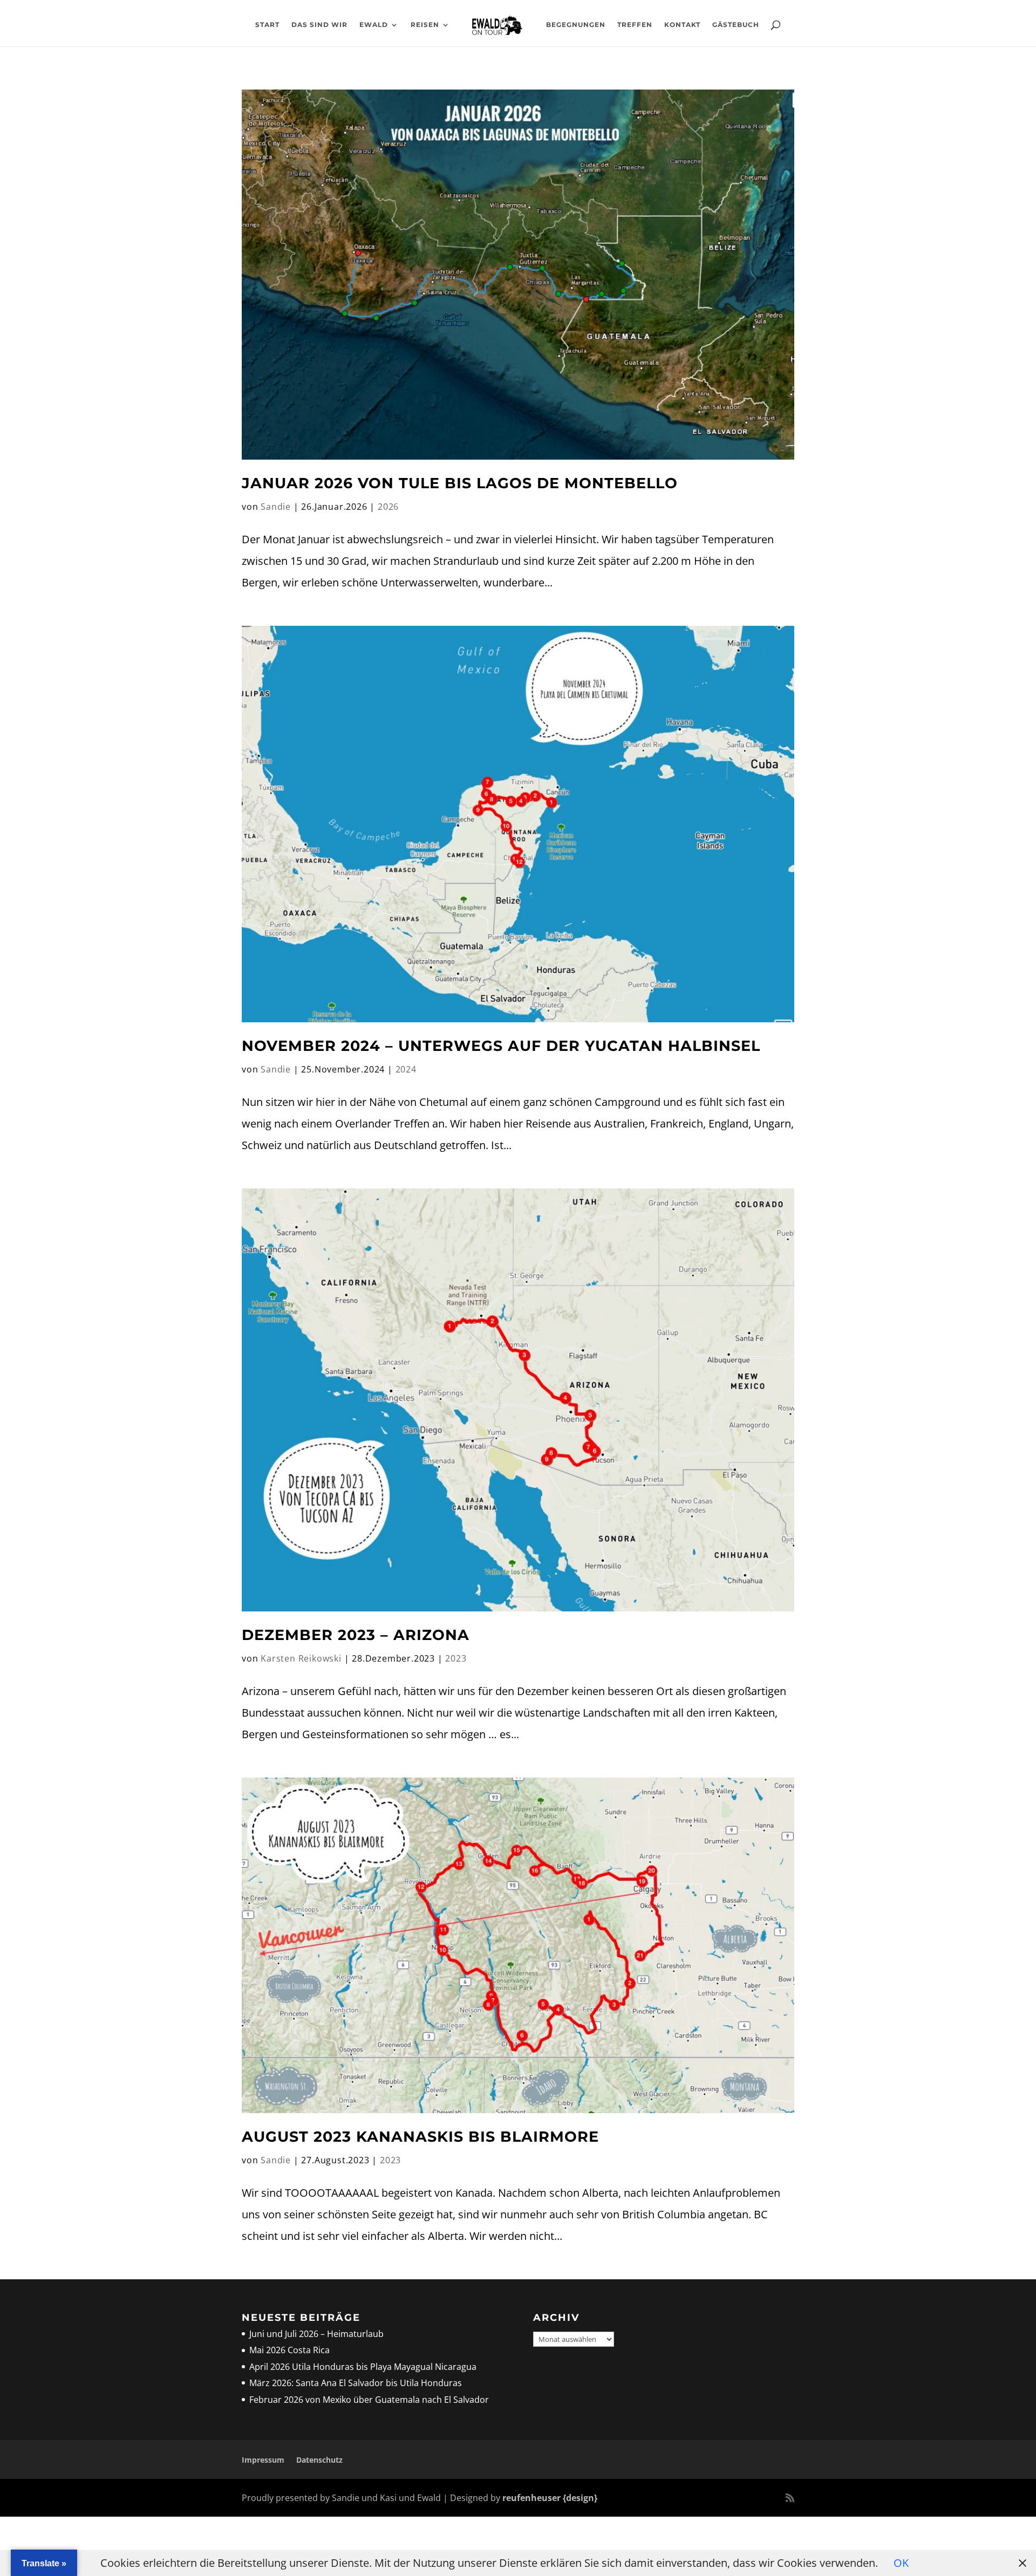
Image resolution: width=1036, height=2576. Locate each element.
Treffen (635, 25)
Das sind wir (319, 25)
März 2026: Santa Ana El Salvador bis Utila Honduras (356, 2383)
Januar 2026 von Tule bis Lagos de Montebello (460, 483)
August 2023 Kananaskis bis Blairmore (420, 2137)
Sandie (276, 507)
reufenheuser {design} (550, 2498)
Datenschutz (319, 2460)
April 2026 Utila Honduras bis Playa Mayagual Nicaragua (364, 2367)
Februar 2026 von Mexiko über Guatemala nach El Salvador (369, 2400)
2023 (456, 1658)
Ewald (374, 25)
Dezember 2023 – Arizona (356, 1635)
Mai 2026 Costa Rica (289, 2350)
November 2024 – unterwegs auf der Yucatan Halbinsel (501, 1046)
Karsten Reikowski (301, 1658)
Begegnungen (576, 25)
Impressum (263, 2460)
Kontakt (682, 25)
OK (901, 2563)
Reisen (425, 25)
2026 (388, 507)
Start (267, 25)
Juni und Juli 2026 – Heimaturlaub (316, 2334)
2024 (406, 1069)
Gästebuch (736, 25)
